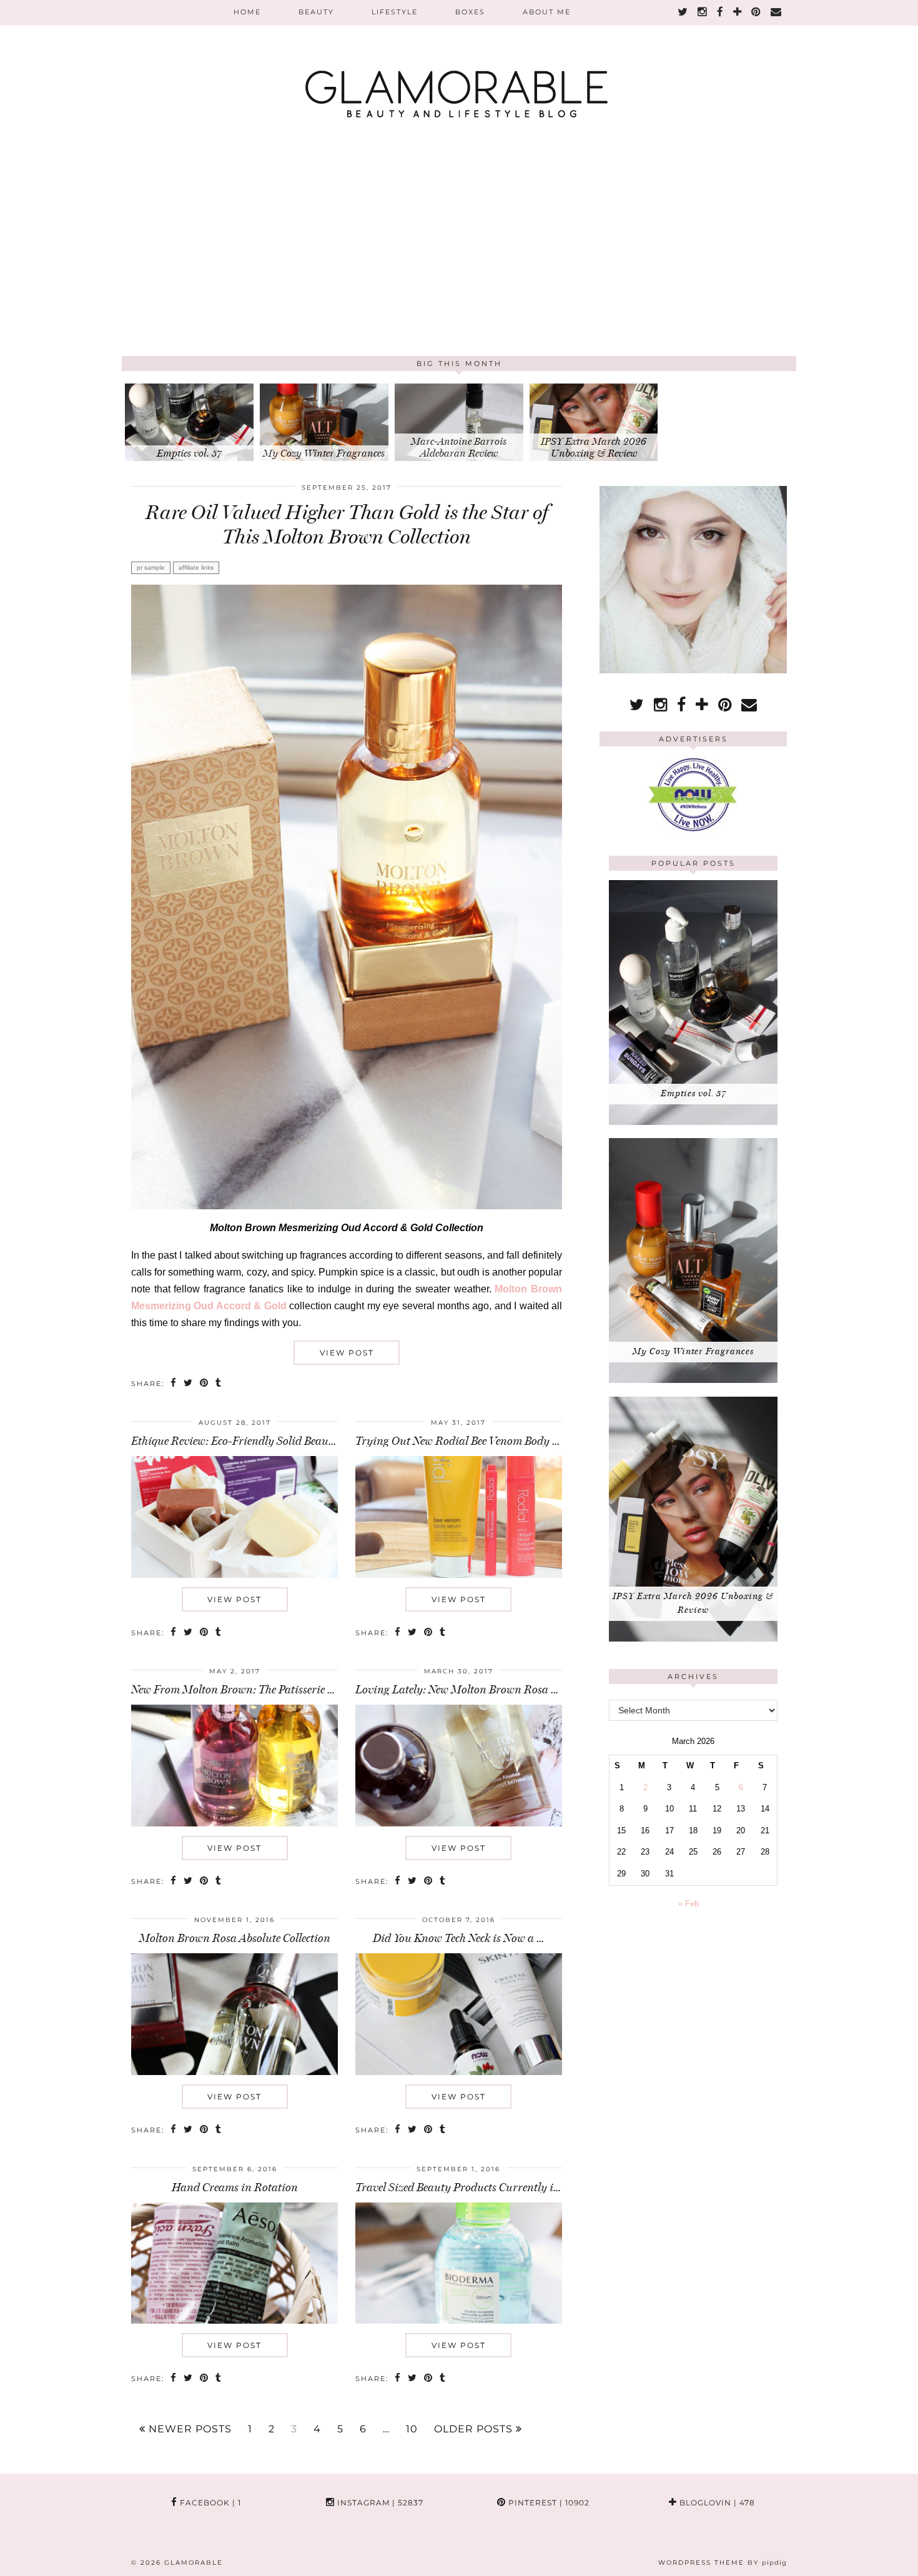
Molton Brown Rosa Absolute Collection (235, 1938)
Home (247, 12)
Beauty (316, 12)
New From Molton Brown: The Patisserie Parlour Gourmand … (282, 1690)
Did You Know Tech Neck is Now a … (458, 1938)
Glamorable (194, 2563)
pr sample (151, 567)
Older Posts (475, 2429)
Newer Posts (189, 2429)
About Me (547, 12)
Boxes (470, 12)
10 (412, 2429)
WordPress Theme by (723, 2563)
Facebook (209, 2503)
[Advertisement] (459, 262)
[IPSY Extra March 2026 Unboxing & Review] (693, 1639)
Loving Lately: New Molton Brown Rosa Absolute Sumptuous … (508, 1690)
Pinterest (548, 2503)
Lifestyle (395, 12)
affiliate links (196, 567)
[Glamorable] (459, 66)
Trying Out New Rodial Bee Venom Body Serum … (475, 1441)
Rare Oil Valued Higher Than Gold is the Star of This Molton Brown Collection (347, 524)
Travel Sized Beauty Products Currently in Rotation (481, 2187)
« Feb (688, 1904)
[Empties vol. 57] (693, 1122)
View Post (347, 1353)
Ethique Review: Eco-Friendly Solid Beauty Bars (247, 1441)
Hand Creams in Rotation (235, 2187)
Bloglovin (716, 2503)
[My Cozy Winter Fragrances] (693, 1380)
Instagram (379, 2503)
